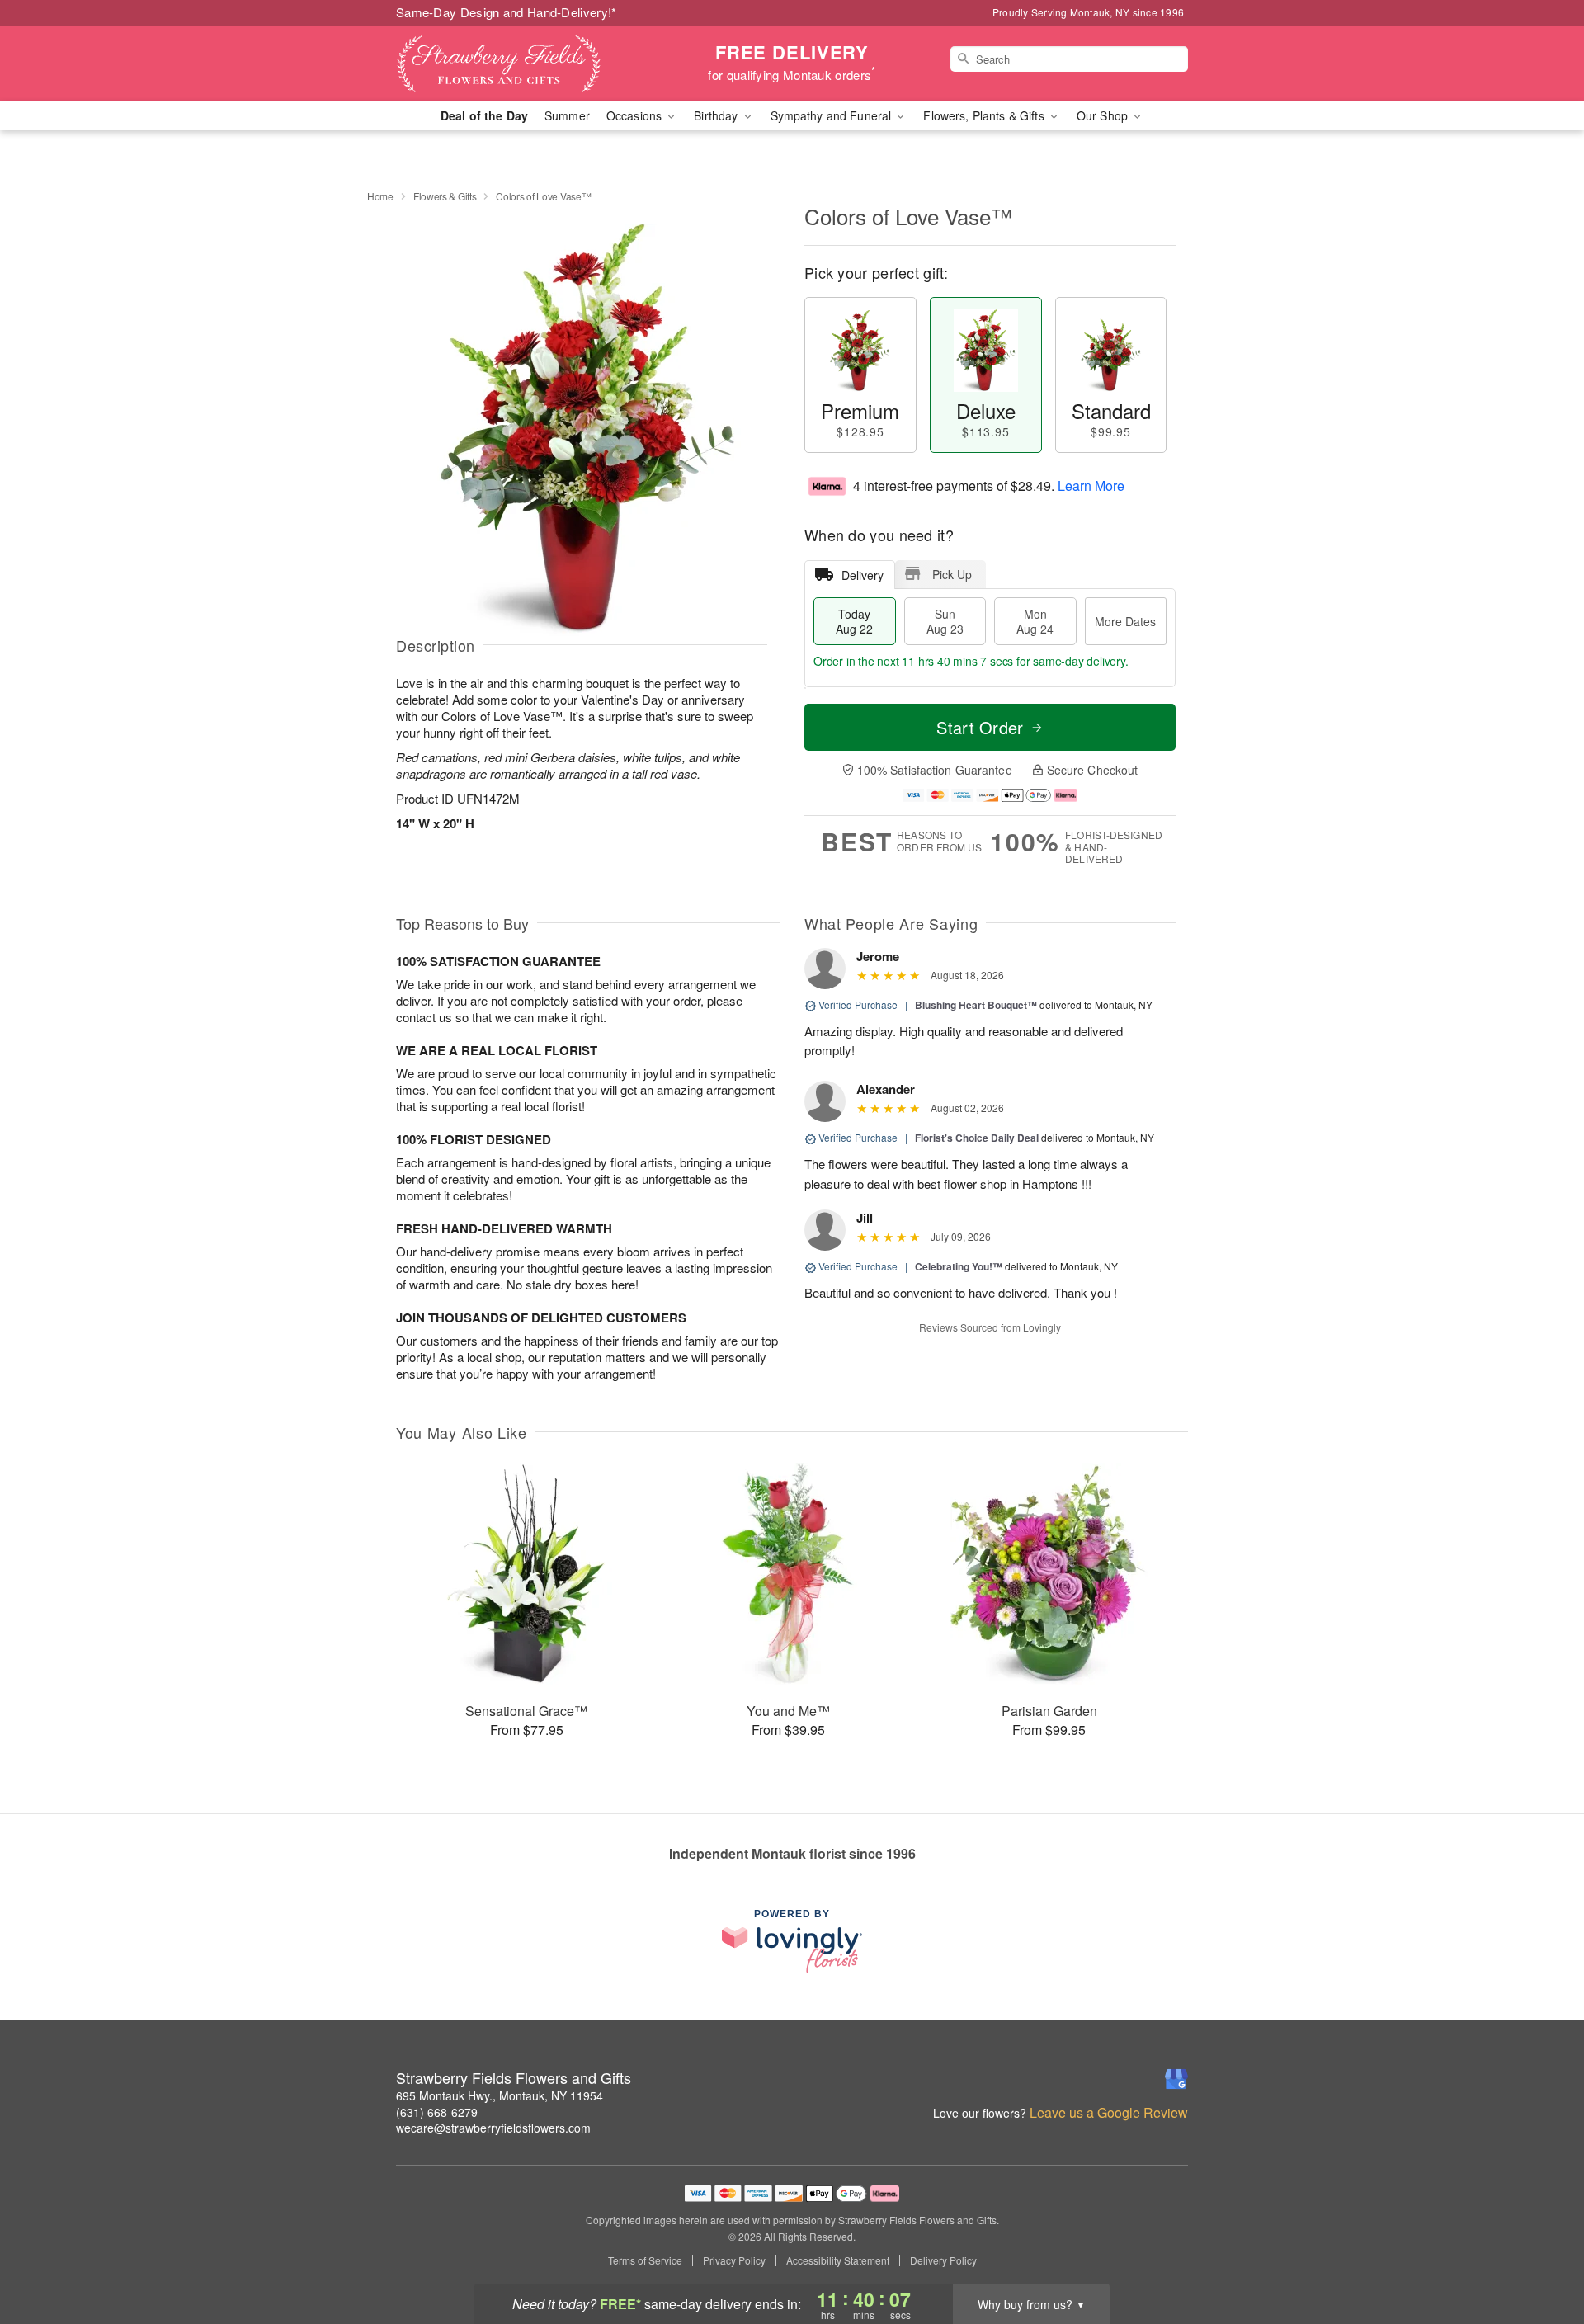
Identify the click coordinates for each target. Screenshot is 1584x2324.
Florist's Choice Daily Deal (977, 1138)
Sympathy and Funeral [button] (833, 115)
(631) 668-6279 (437, 2112)
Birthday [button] (717, 115)
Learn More (1091, 486)
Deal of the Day (484, 115)
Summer (567, 115)
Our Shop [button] (1104, 115)
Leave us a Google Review (1109, 2113)
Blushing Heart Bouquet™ (976, 1005)
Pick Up (952, 574)
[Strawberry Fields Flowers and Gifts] (515, 64)
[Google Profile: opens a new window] (1176, 2079)
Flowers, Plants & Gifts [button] (985, 115)
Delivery (863, 575)
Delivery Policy (943, 2260)
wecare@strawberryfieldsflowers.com (493, 2128)
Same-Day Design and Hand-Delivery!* (507, 12)
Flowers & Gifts (445, 196)
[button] (1541, 2254)
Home (380, 196)
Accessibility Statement (838, 2260)
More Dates (1125, 621)
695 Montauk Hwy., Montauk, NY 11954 (500, 2095)
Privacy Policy (734, 2260)
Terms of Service (645, 2260)
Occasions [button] (636, 115)
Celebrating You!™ (959, 1266)
